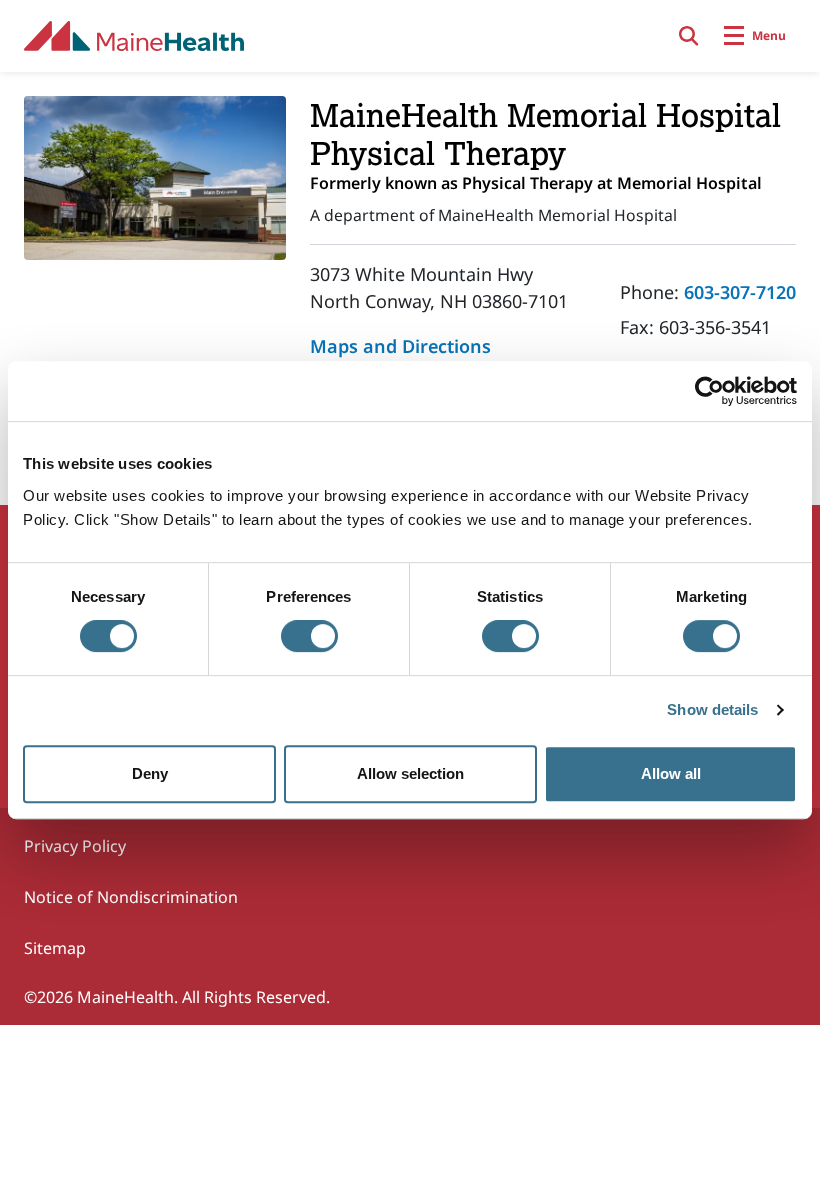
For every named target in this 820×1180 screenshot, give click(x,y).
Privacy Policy (75, 846)
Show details (712, 709)
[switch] (309, 636)
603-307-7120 (740, 292)
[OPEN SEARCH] (689, 36)
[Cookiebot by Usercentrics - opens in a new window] (709, 391)
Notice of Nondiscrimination (131, 897)
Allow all (671, 773)
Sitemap (55, 948)
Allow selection (410, 773)
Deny (150, 773)
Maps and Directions (400, 346)
